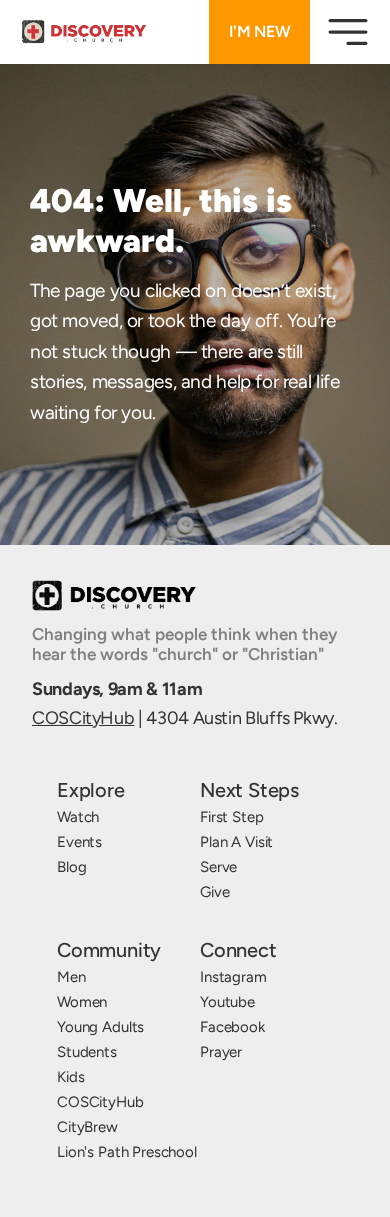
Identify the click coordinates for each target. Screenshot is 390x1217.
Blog (71, 867)
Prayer (221, 1052)
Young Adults (100, 1027)
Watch (78, 817)
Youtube (227, 1002)
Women (82, 1002)
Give (214, 892)
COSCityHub (83, 718)
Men (71, 977)
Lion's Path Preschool (127, 1152)
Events (79, 842)
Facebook (232, 1027)
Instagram (233, 977)
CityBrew (87, 1127)
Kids (70, 1077)
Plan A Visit (236, 842)
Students (87, 1052)
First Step (232, 817)
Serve (218, 867)
